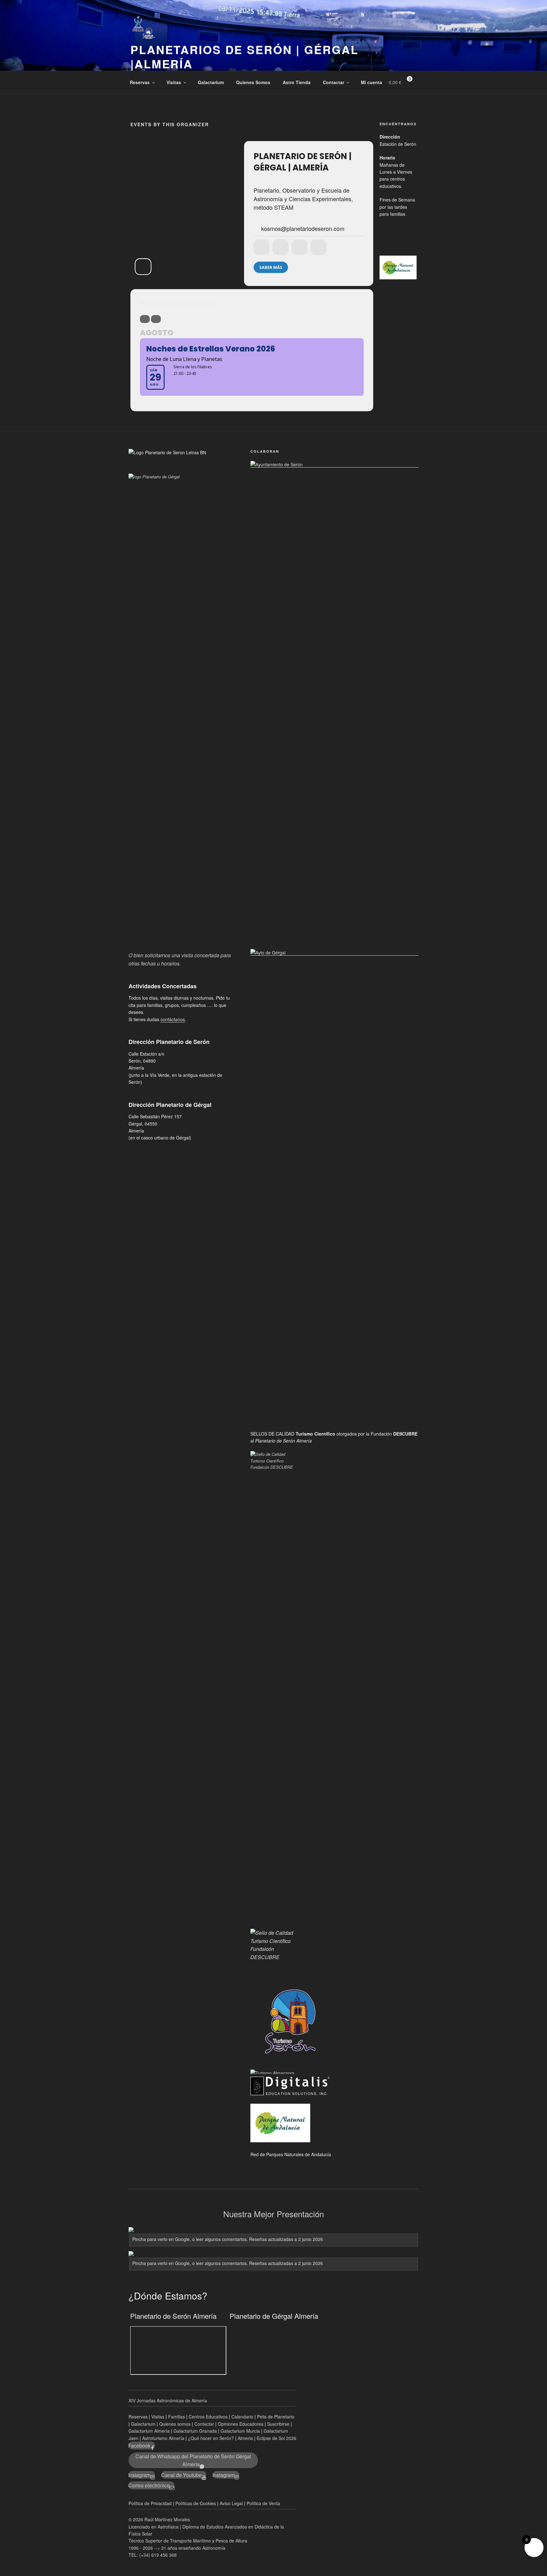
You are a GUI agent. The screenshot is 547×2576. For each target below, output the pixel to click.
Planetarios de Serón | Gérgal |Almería (245, 56)
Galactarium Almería (149, 2431)
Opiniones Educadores (241, 2424)
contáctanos (173, 1019)
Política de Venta (263, 2503)
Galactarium (211, 82)
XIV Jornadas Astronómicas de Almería (168, 2400)
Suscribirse (278, 2424)
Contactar (333, 82)
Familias (176, 2417)
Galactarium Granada (195, 2431)
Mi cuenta (371, 82)
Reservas (140, 82)
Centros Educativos (208, 2417)
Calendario (242, 2417)
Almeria (246, 2438)
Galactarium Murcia (240, 2431)
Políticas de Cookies (196, 2503)
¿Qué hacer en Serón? (212, 2438)
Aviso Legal (231, 2503)
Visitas (174, 82)
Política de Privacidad (150, 2503)
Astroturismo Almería (164, 2438)
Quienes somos (175, 2424)
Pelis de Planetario (276, 2417)
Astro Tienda (297, 82)
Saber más (271, 267)
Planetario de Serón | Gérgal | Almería (302, 162)
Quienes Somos (253, 82)
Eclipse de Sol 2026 (277, 2438)
